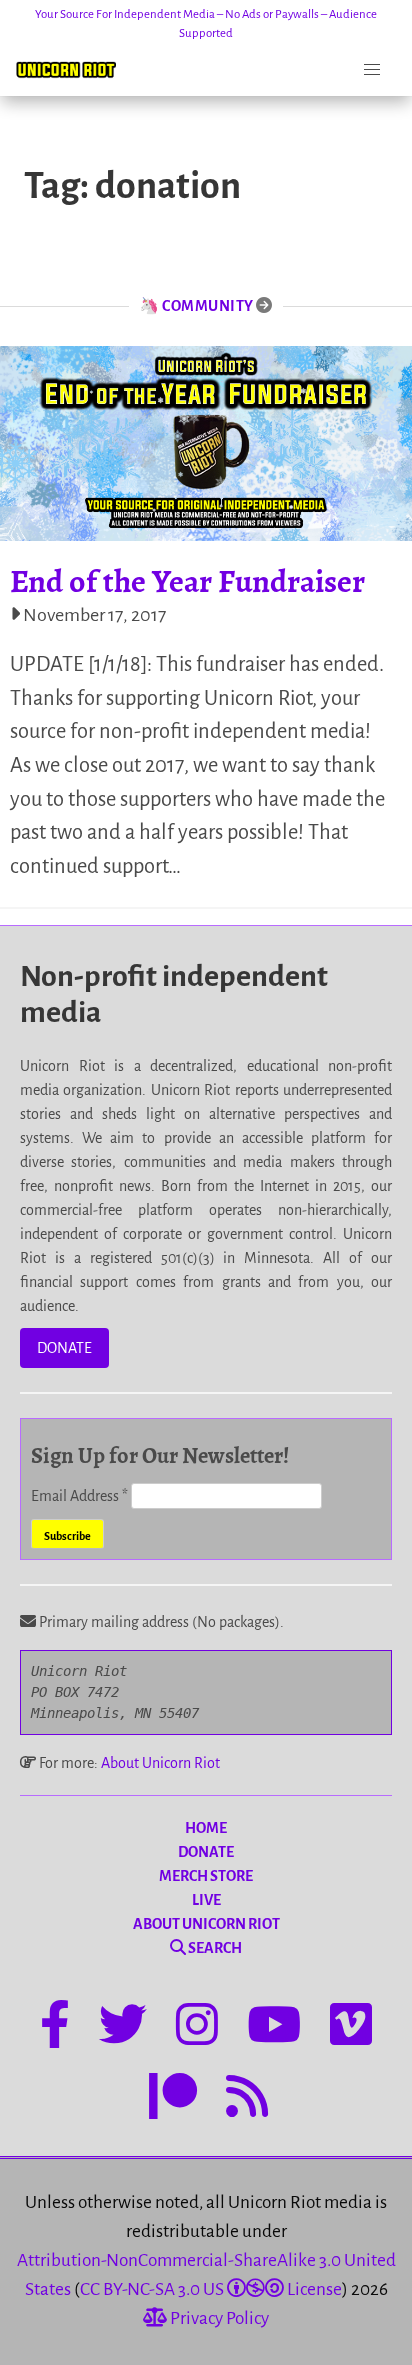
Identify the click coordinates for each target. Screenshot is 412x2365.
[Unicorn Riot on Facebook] (55, 2028)
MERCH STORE (206, 1876)
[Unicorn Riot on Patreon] (173, 2100)
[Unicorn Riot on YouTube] (274, 2028)
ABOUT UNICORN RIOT (206, 1924)
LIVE (206, 1900)
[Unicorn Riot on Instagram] (197, 2028)
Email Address (79, 1496)
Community (208, 306)
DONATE (64, 1348)
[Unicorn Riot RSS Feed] (247, 2100)
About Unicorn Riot (160, 1763)
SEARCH (214, 1948)
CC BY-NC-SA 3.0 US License (211, 2289)
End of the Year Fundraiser (187, 581)
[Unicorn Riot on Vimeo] (351, 2028)
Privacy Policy (218, 2318)
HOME (206, 1828)
